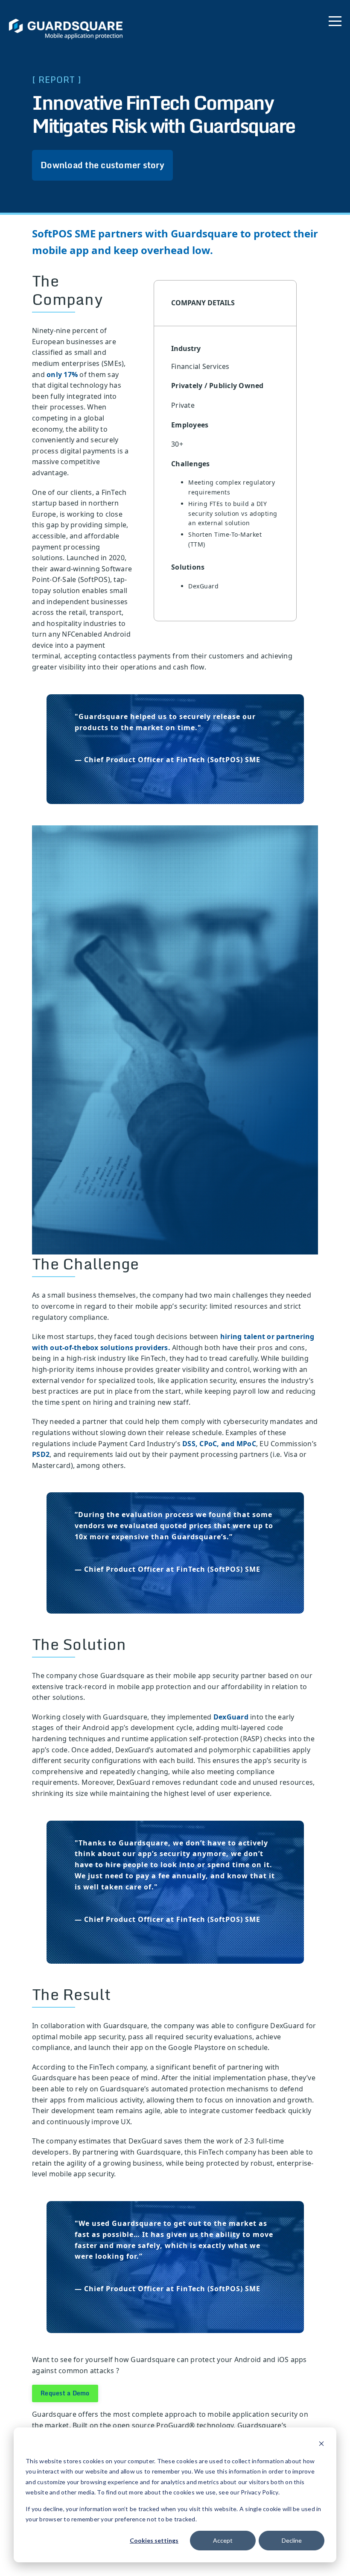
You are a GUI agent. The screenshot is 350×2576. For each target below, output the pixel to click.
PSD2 (41, 1454)
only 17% (62, 374)
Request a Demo (65, 2393)
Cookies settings (154, 2540)
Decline (292, 2540)
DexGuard (231, 1717)
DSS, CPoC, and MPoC (219, 1444)
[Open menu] (335, 19)
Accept (223, 2540)
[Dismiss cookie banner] (321, 2445)
